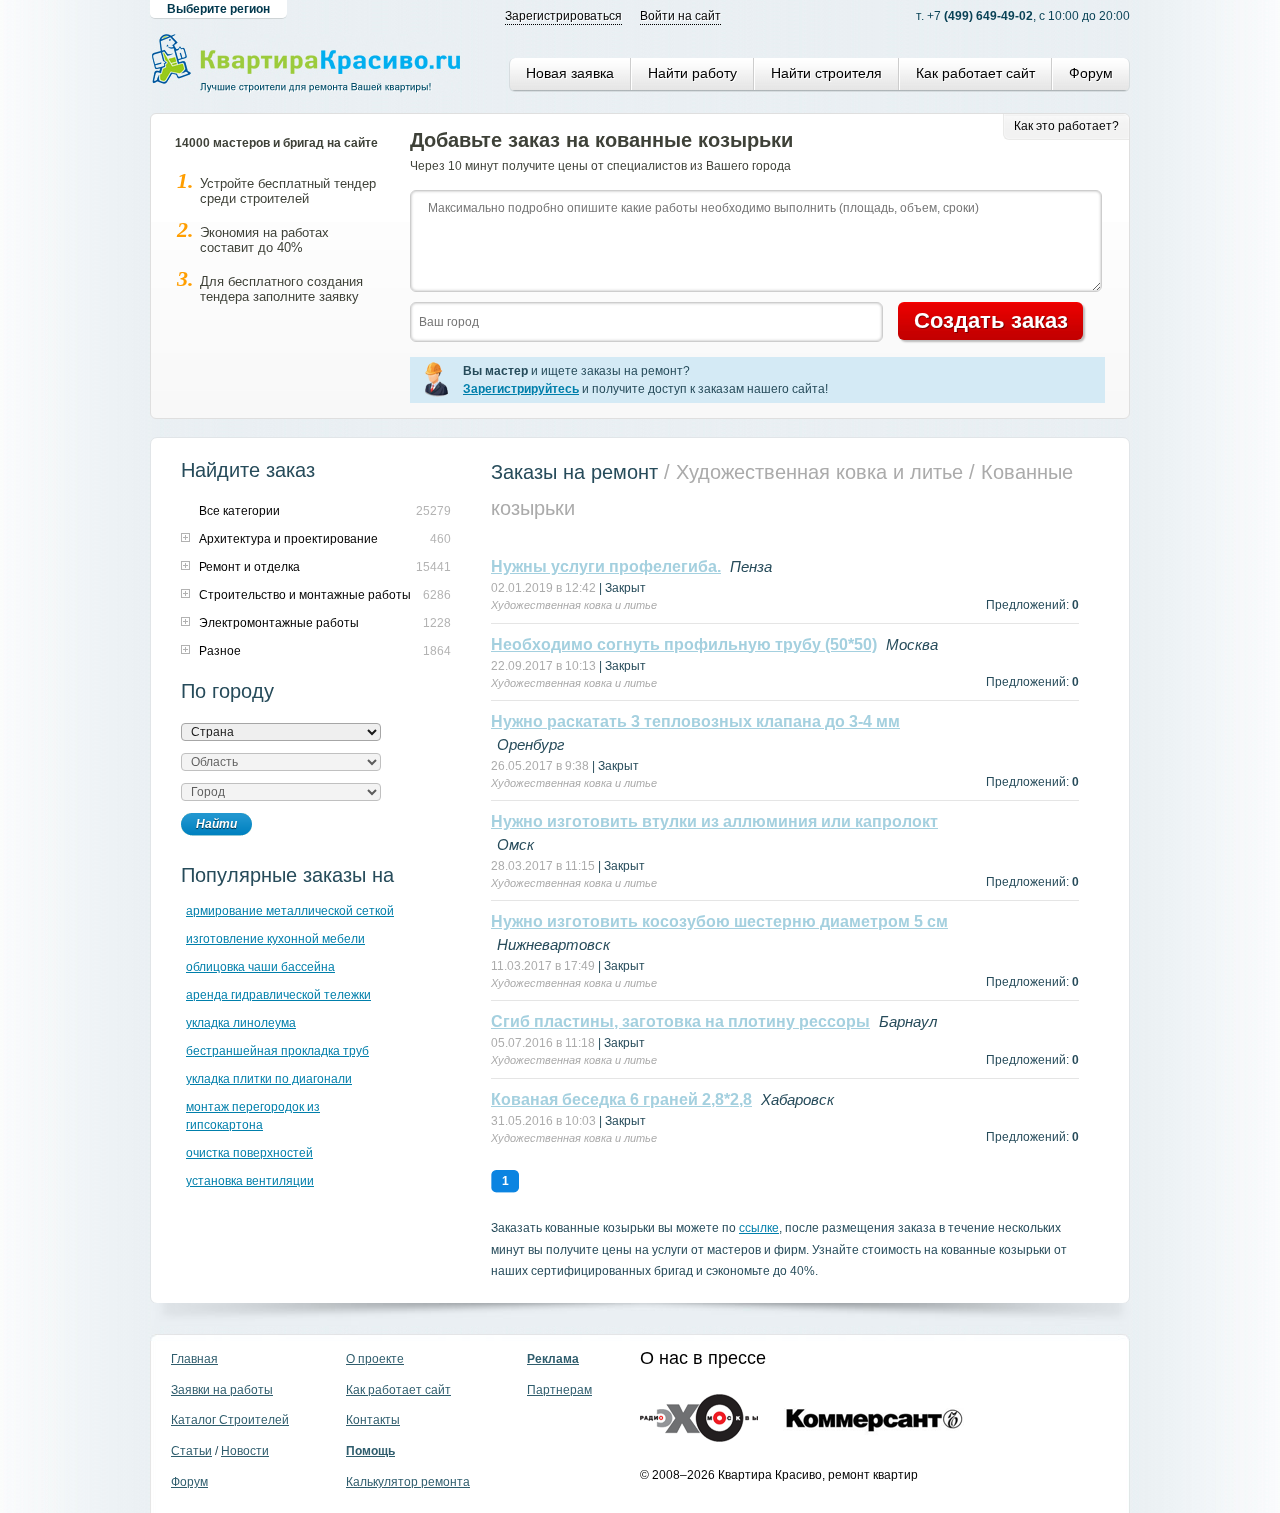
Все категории (239, 511)
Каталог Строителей (230, 1420)
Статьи (191, 1451)
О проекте (375, 1359)
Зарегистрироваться (563, 16)
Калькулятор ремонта (408, 1482)
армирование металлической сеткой (290, 911)
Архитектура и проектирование (288, 539)
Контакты (373, 1420)
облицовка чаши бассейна (260, 967)
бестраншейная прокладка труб (277, 1051)
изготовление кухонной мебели (275, 939)
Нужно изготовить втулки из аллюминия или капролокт (714, 821)
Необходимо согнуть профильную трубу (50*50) (684, 644)
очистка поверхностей (249, 1153)
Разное (220, 651)
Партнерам (559, 1390)
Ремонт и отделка (249, 567)
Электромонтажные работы (279, 623)
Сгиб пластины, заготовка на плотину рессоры (680, 1021)
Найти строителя (826, 73)
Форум (1091, 73)
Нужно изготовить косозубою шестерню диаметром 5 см (719, 921)
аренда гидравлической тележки (278, 995)
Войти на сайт (680, 16)
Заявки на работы (222, 1390)
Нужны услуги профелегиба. (606, 566)
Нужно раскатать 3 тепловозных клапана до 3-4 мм (695, 721)
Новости (245, 1451)
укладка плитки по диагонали (269, 1079)
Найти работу (692, 73)
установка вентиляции (250, 1181)
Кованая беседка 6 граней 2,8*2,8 (621, 1099)
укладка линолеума (241, 1023)
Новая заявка (570, 73)
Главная (194, 1359)
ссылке (759, 1228)
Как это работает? (1066, 126)
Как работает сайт (975, 73)
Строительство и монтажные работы (305, 595)
